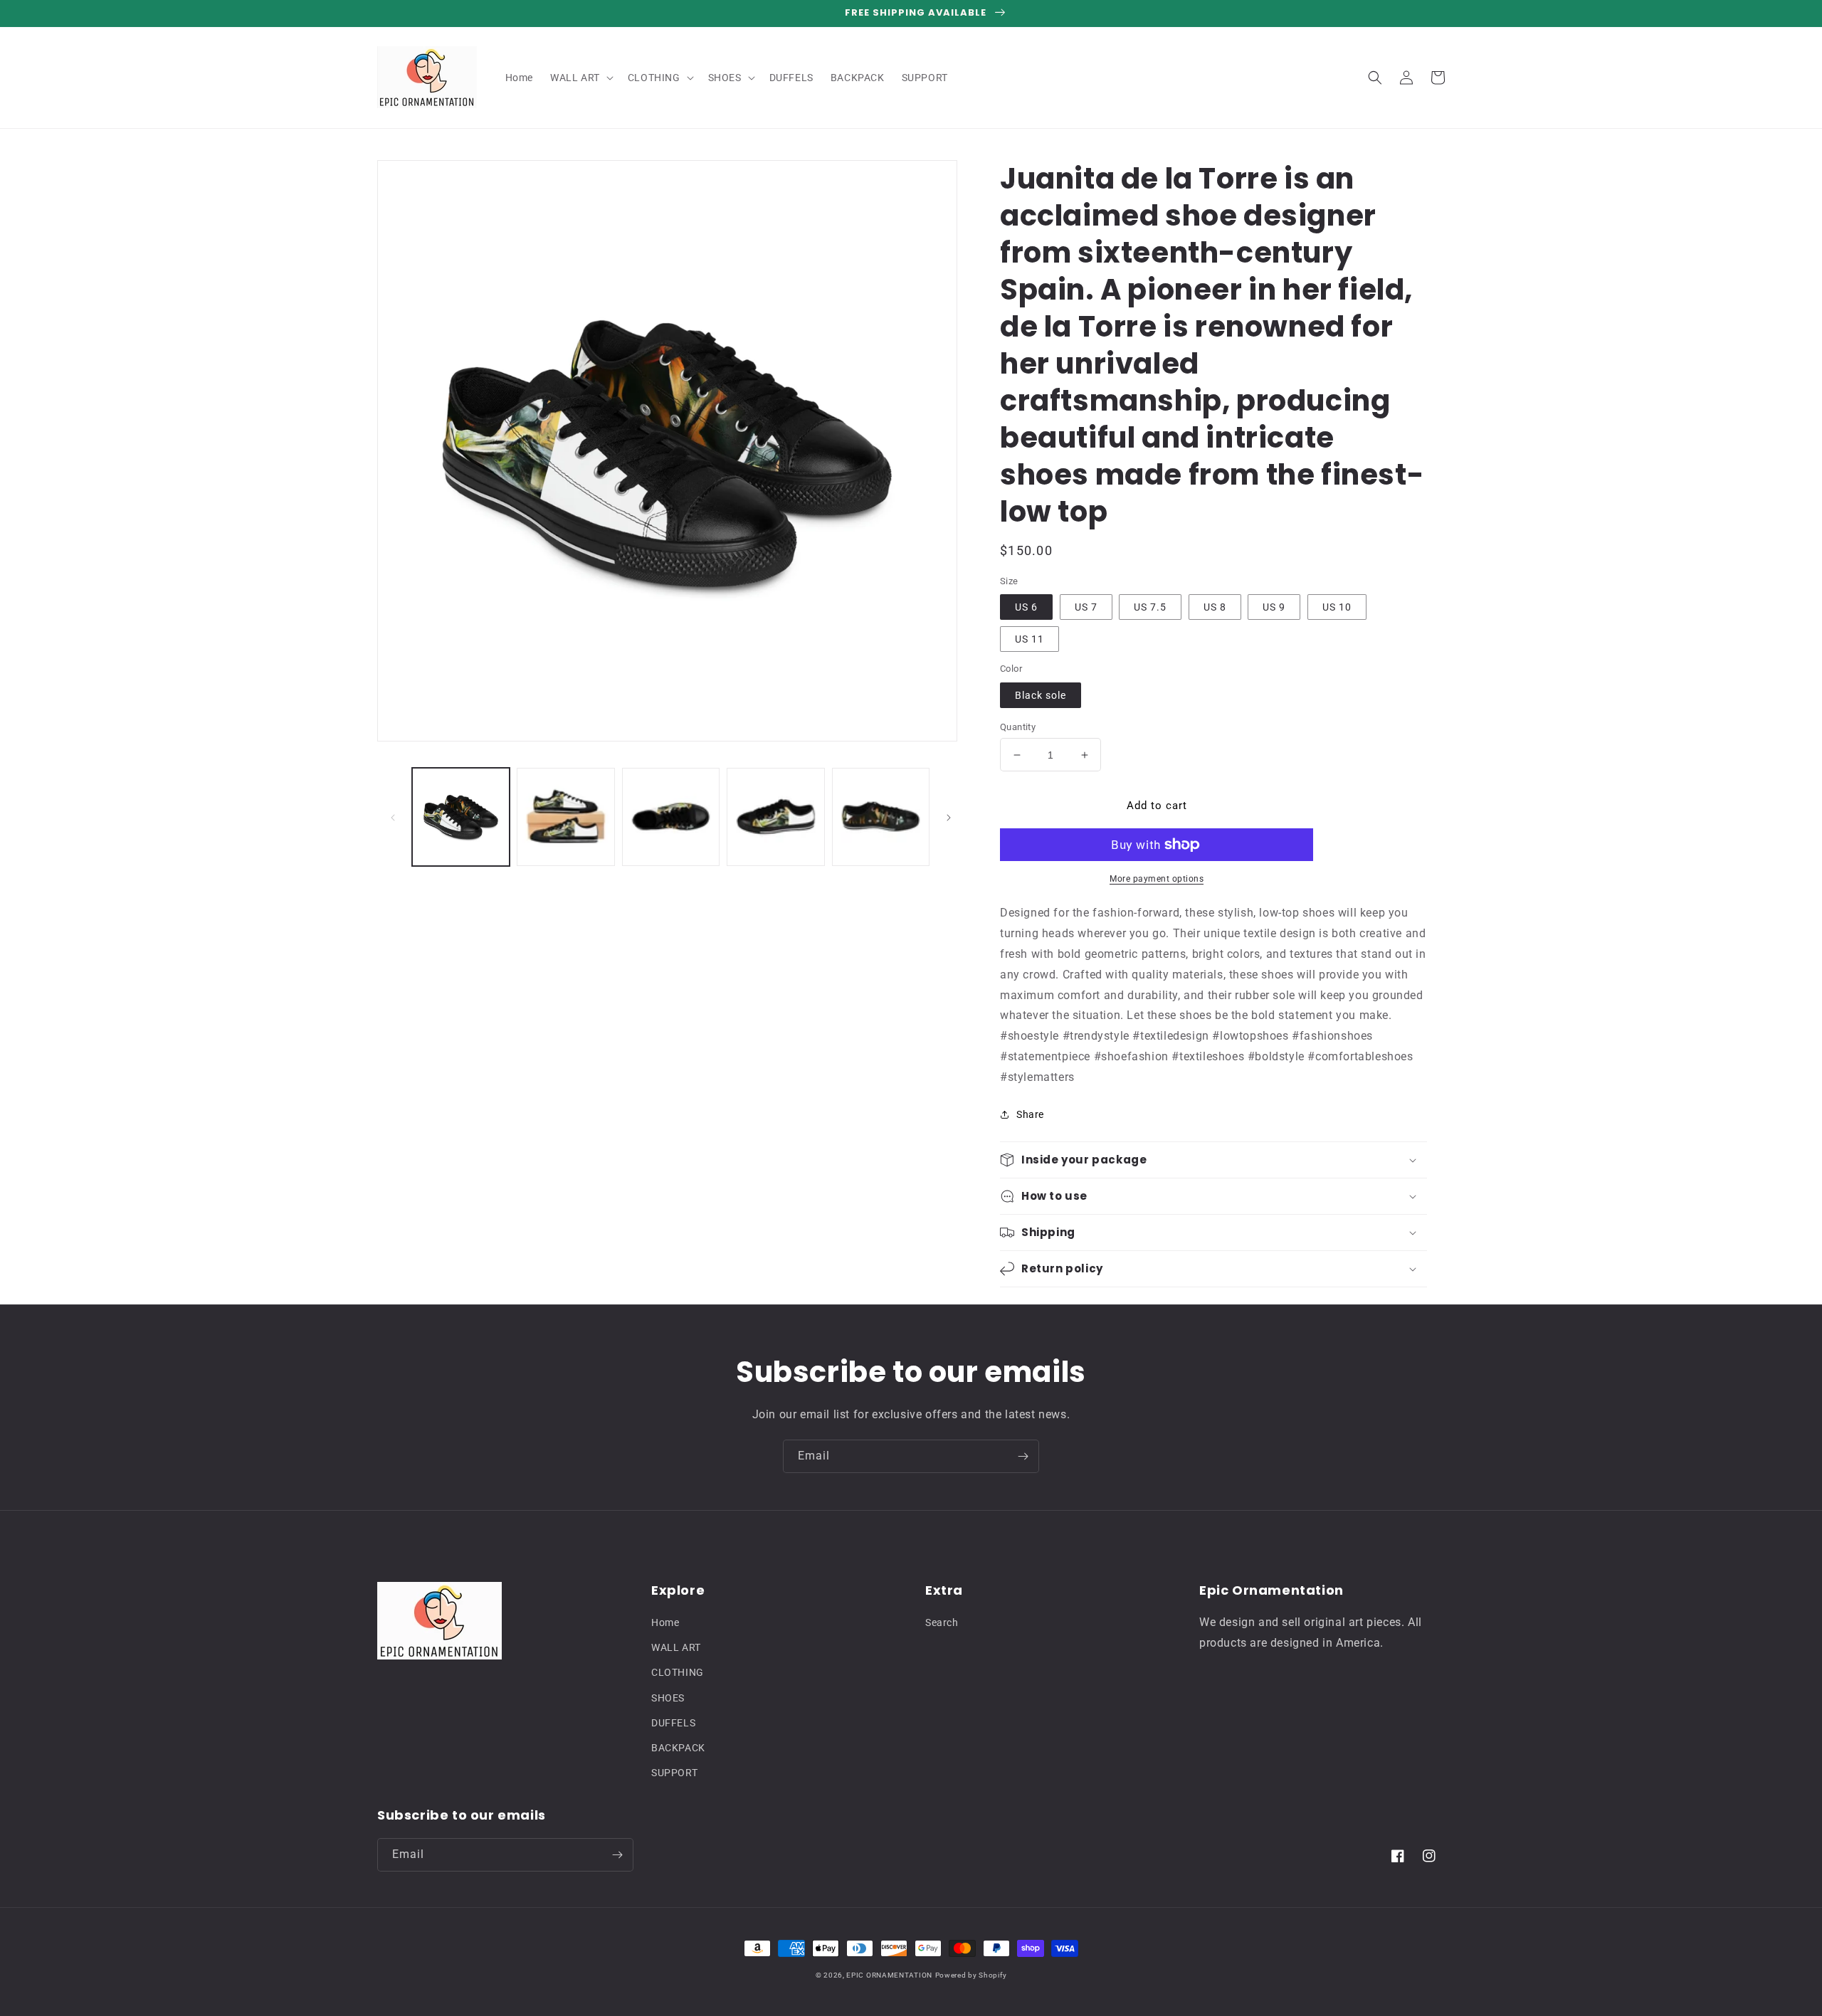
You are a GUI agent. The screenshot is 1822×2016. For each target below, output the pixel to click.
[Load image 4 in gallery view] (775, 817)
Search (942, 1622)
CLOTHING (678, 1672)
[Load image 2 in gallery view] (565, 817)
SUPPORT (674, 1773)
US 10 (1337, 607)
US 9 (1274, 607)
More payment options (1157, 879)
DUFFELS (673, 1723)
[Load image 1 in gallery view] (461, 817)
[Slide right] (949, 817)
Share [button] (1030, 1114)
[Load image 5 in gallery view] (881, 817)
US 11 (1030, 639)
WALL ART (676, 1647)
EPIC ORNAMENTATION (889, 1975)
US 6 (1026, 607)
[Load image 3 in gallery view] (671, 817)
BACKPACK (678, 1748)
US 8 (1215, 607)
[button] (580, 78)
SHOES (668, 1698)
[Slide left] (393, 817)
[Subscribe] (1023, 1456)
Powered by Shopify (971, 1975)
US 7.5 (1150, 607)
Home (665, 1622)
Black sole (1041, 695)
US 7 (1086, 607)
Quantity (1018, 727)
